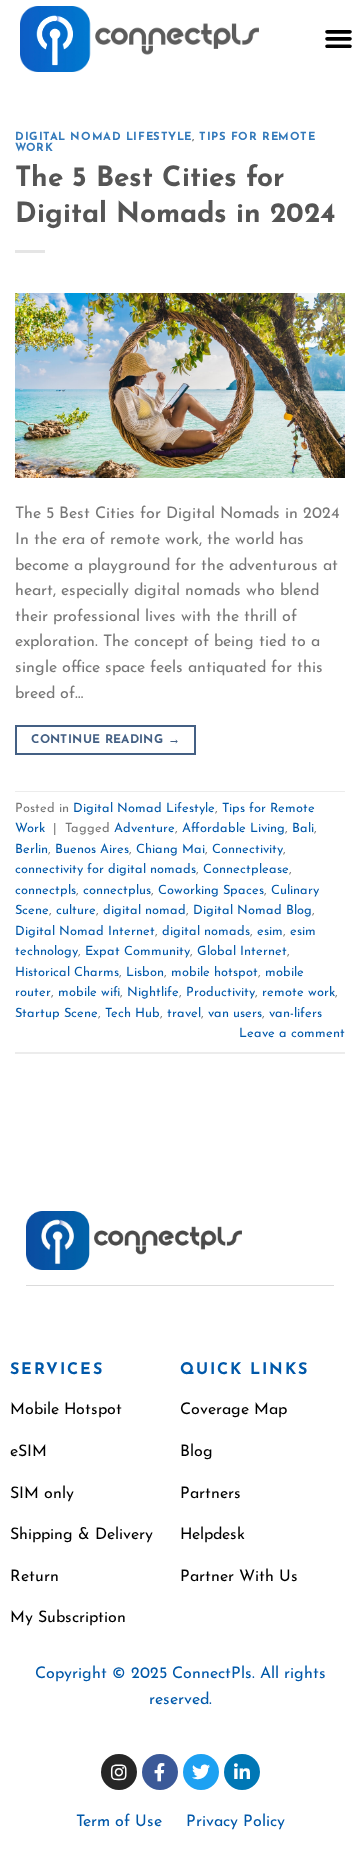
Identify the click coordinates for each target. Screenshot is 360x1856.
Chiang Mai (170, 849)
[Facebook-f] (160, 1772)
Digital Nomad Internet (85, 931)
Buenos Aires (92, 849)
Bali (303, 828)
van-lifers (295, 1013)
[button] (338, 39)
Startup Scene (56, 1013)
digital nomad (144, 910)
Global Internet (242, 951)
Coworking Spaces (211, 890)
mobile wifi (89, 992)
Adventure (144, 828)
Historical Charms (67, 972)
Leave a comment (292, 1033)
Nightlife (153, 992)
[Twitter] (201, 1772)
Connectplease (246, 869)
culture (76, 910)
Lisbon (145, 972)
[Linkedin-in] (242, 1772)
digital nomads (206, 931)
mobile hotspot (214, 972)
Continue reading (105, 740)
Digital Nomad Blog (252, 910)
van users (235, 1013)
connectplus (117, 890)
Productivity (220, 992)
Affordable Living (233, 828)
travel (184, 1013)
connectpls (45, 890)
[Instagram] (119, 1772)
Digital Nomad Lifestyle (103, 137)
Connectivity (247, 849)
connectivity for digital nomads (105, 869)
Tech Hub (132, 1013)
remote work (298, 992)
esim (270, 931)
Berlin (31, 849)
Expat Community (137, 951)
